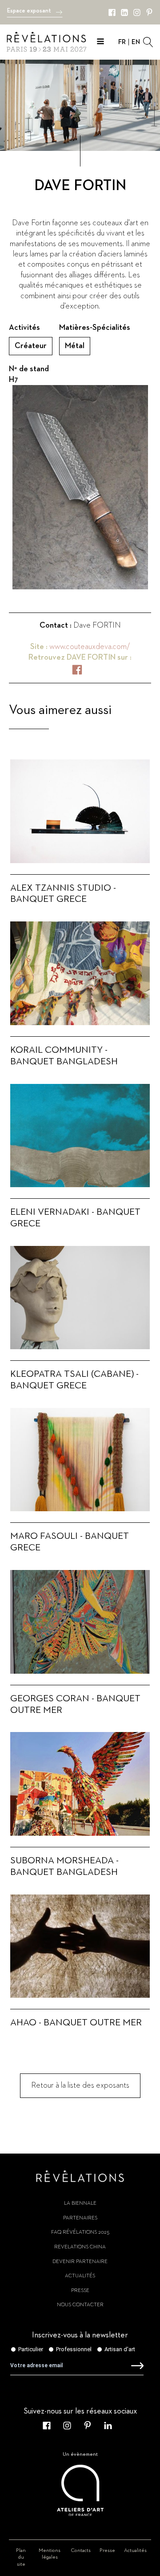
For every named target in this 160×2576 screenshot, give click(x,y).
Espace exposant (29, 11)
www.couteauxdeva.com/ (90, 647)
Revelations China (80, 2247)
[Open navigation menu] (100, 43)
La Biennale (80, 2203)
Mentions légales (50, 2554)
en (136, 42)
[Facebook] (112, 12)
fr (122, 42)
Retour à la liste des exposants (80, 2085)
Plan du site (21, 2558)
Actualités (80, 2276)
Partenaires (80, 2218)
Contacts (81, 2551)
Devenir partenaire (80, 2262)
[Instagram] (137, 12)
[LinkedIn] (124, 12)
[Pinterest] (149, 12)
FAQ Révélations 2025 (80, 2232)
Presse (80, 2291)
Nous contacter (80, 2305)
